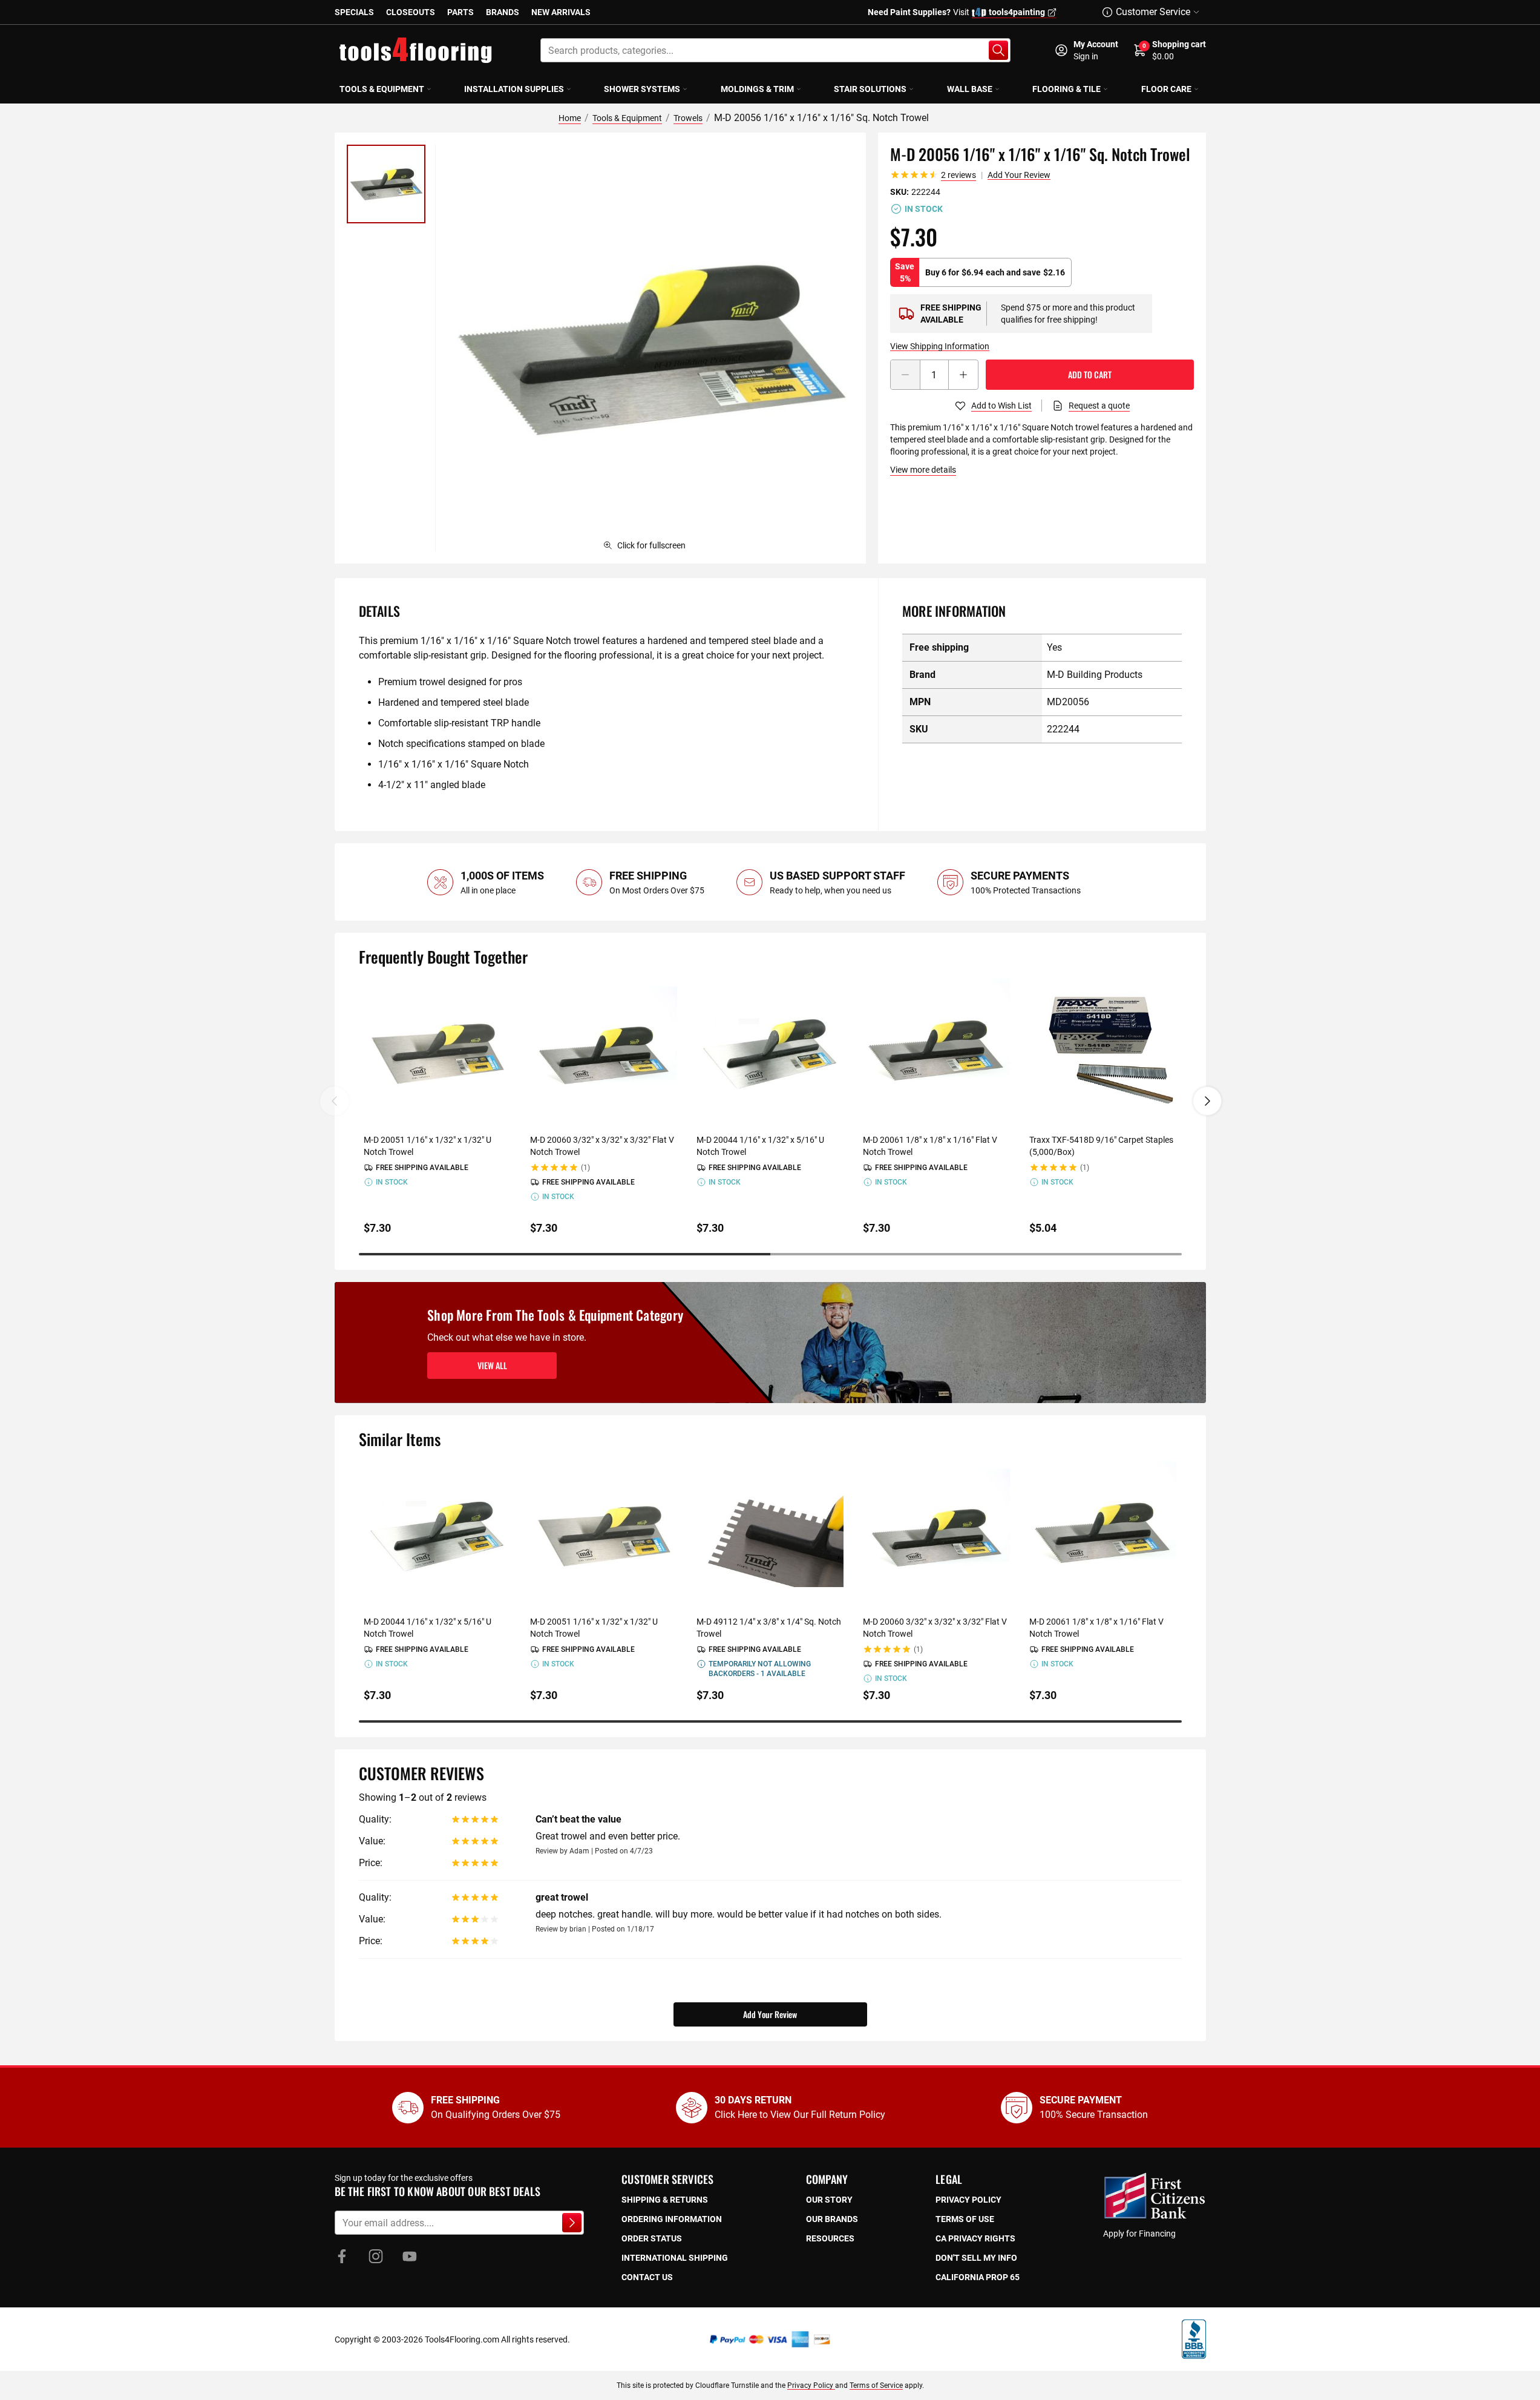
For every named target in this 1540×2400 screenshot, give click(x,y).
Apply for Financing (1139, 2234)
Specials (354, 12)
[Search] (998, 50)
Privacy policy (968, 2200)
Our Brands (832, 2219)
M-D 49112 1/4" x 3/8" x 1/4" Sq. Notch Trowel (769, 1628)
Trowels (688, 118)
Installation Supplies (514, 89)
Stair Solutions (870, 89)
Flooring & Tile (1067, 89)
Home (570, 118)
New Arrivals (561, 12)
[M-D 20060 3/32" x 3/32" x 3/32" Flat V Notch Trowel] (604, 1052)
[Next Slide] (1207, 1101)
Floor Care (1166, 89)
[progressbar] (770, 1254)
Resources (830, 2238)
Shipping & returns (665, 2200)
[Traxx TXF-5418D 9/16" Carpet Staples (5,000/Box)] (1103, 1052)
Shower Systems (642, 89)
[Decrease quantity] (905, 375)
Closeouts (411, 12)
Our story (829, 2200)
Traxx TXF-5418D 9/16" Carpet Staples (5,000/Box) (1101, 1146)
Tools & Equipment (382, 89)
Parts (460, 12)
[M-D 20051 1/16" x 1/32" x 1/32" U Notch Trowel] (437, 1052)
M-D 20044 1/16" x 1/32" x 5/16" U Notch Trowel (760, 1146)
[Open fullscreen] (650, 348)
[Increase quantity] (963, 375)
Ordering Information (672, 2219)
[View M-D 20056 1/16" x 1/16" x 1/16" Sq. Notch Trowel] (386, 184)
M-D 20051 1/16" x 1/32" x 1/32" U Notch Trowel (428, 1146)
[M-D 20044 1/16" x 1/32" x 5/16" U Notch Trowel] (770, 1052)
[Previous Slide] (335, 1101)
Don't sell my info (976, 2258)
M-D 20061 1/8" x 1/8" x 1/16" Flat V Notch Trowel (930, 1146)
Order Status (652, 2238)
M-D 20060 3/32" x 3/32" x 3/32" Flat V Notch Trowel (602, 1146)
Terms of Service (876, 2385)
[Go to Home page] (416, 50)
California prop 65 (978, 2277)
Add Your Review (1019, 175)
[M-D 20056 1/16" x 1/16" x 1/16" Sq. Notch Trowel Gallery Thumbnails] (386, 184)
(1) (585, 1168)
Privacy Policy (811, 2385)
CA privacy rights (975, 2238)
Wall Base (970, 89)
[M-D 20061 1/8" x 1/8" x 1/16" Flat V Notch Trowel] (936, 1052)
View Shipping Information (940, 346)
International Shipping (675, 2258)
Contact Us (647, 2277)
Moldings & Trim (757, 89)
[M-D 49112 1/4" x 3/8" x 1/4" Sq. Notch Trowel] (770, 1535)
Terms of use (965, 2219)
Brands (503, 12)
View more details (923, 470)
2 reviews (958, 175)
